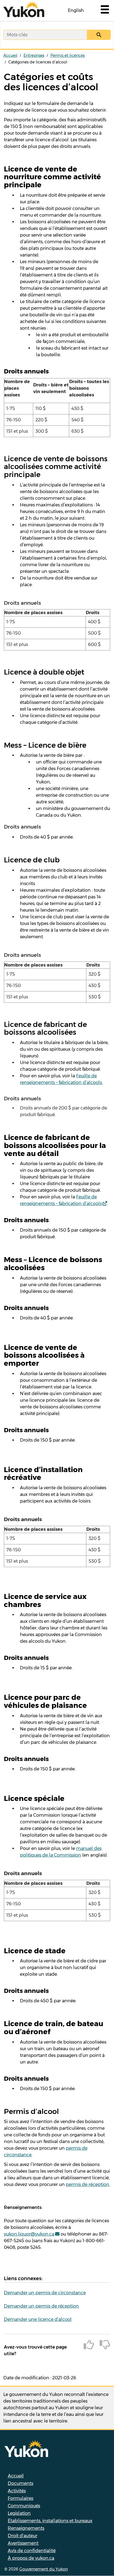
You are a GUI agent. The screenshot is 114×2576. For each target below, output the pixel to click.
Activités (17, 2491)
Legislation (19, 2513)
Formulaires (20, 2498)
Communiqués (24, 2506)
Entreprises (34, 55)
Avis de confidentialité (32, 2551)
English (76, 10)
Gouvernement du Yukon (44, 2569)
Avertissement (23, 2543)
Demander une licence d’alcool (38, 2319)
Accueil (10, 55)
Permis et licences (68, 55)
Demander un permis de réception (41, 2306)
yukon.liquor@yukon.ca (29, 2234)
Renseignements (26, 2528)
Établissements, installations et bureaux (50, 2521)
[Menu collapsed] (104, 11)
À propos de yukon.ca (31, 2558)
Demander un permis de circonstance (45, 2293)
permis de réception (88, 2184)
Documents (20, 2483)
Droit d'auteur (23, 2536)
